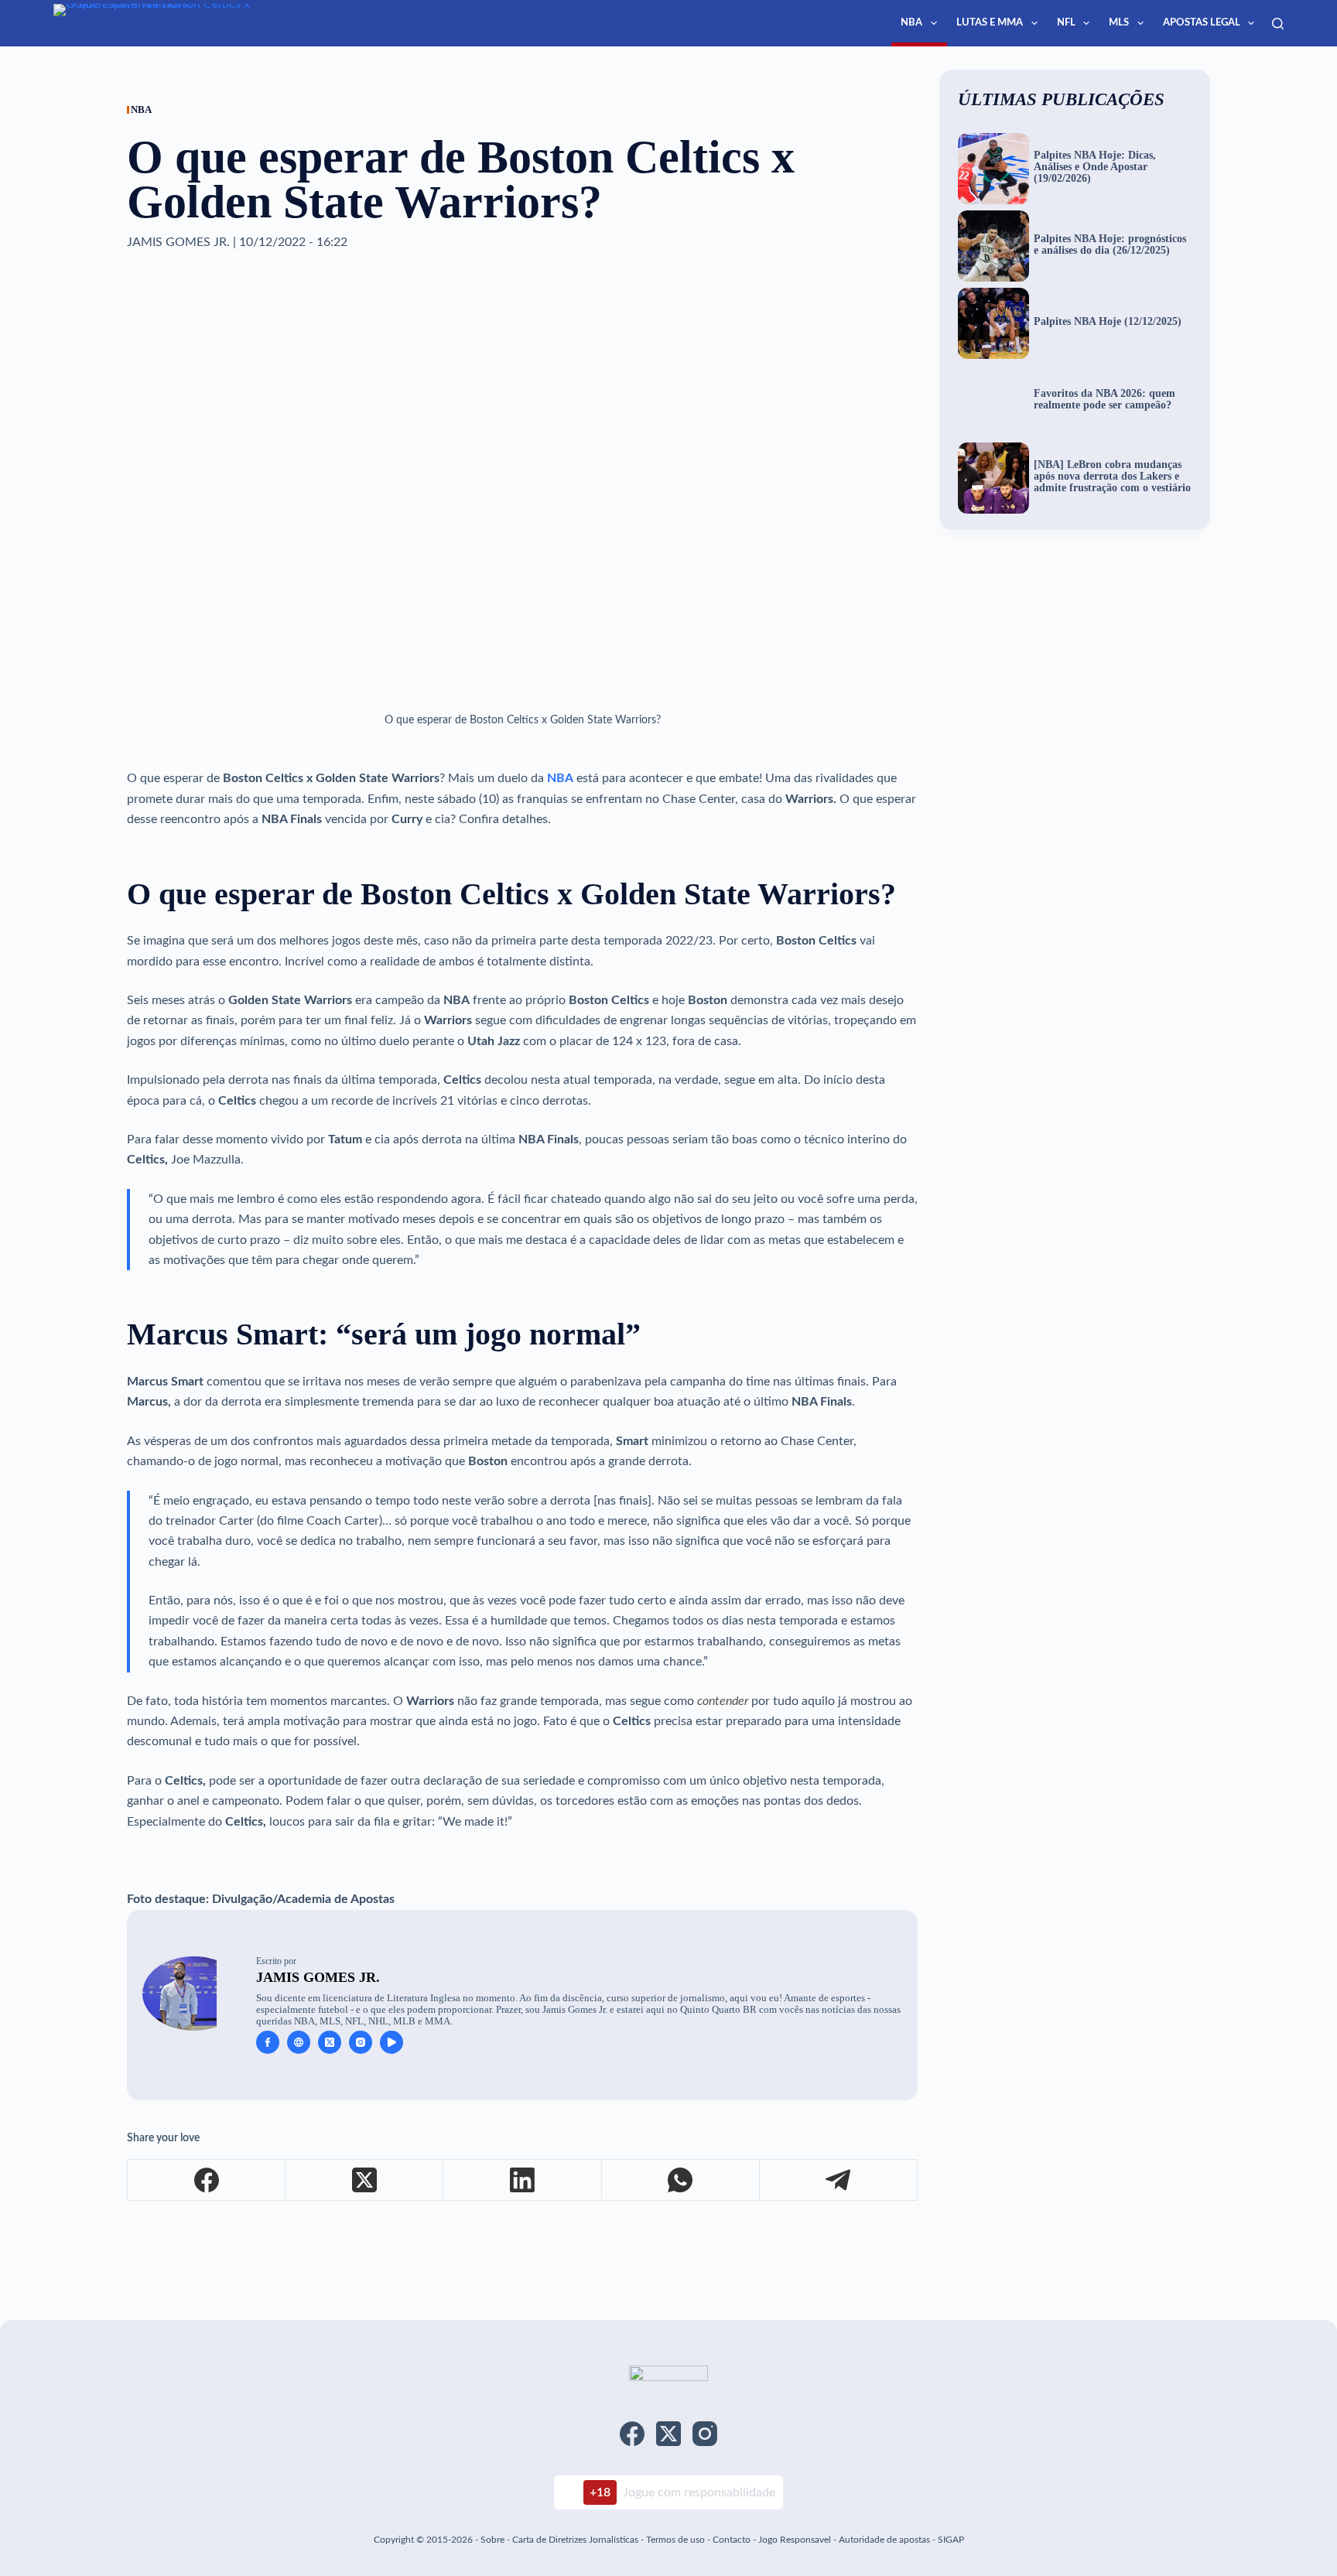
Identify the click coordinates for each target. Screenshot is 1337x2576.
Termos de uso (675, 2540)
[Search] (1278, 24)
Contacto (732, 2540)
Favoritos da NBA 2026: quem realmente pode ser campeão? (1104, 400)
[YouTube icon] (392, 2042)
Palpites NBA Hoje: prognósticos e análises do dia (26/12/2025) (1110, 245)
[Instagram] (705, 2434)
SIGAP (951, 2540)
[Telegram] (839, 2180)
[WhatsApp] (681, 2180)
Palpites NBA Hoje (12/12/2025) (1108, 322)
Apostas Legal (1202, 23)
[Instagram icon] (361, 2042)
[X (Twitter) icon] (330, 2042)
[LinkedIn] (522, 2180)
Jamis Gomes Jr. (318, 1977)
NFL (1066, 23)
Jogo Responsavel (796, 2540)
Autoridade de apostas (884, 2540)
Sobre (492, 2540)
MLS (1119, 23)
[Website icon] (299, 2042)
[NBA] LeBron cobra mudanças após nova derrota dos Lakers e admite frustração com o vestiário (1112, 477)
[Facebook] (207, 2180)
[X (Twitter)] (364, 2180)
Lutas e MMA (990, 23)
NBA (911, 23)
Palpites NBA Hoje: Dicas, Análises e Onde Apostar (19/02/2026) (1095, 167)
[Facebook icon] (268, 2042)
